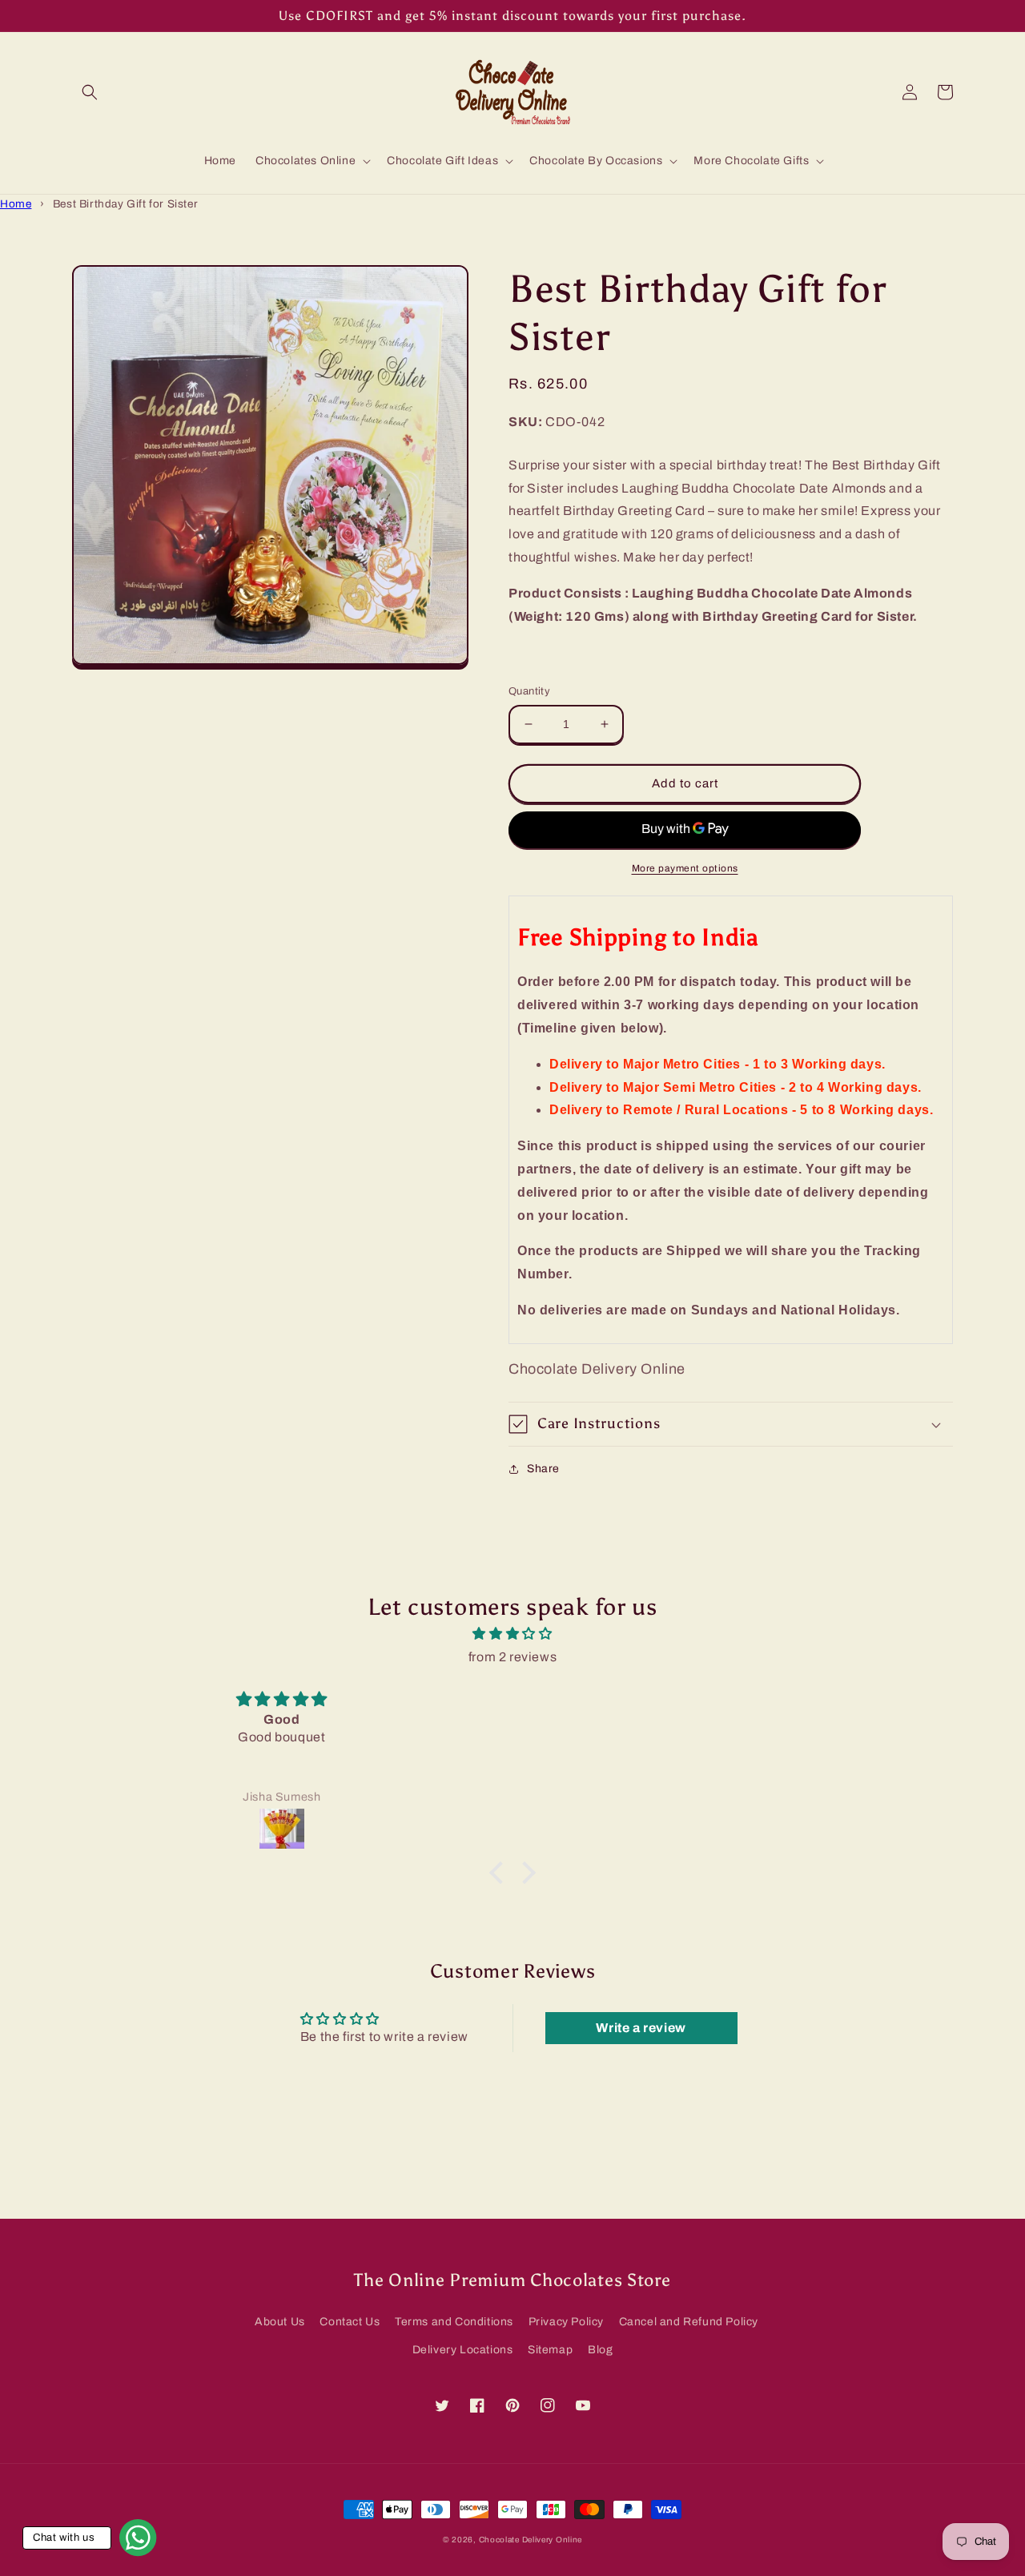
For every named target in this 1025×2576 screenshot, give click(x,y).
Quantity (529, 691)
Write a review (641, 2028)
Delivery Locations (463, 2350)
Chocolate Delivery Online (531, 2540)
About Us (280, 2322)
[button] (90, 92)
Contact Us (350, 2322)
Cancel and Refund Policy (689, 2322)
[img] (512, 1634)
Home (16, 204)
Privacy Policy (566, 2322)
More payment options (685, 868)
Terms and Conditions (454, 2322)
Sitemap (550, 2350)
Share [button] (543, 1469)
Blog (600, 2350)
